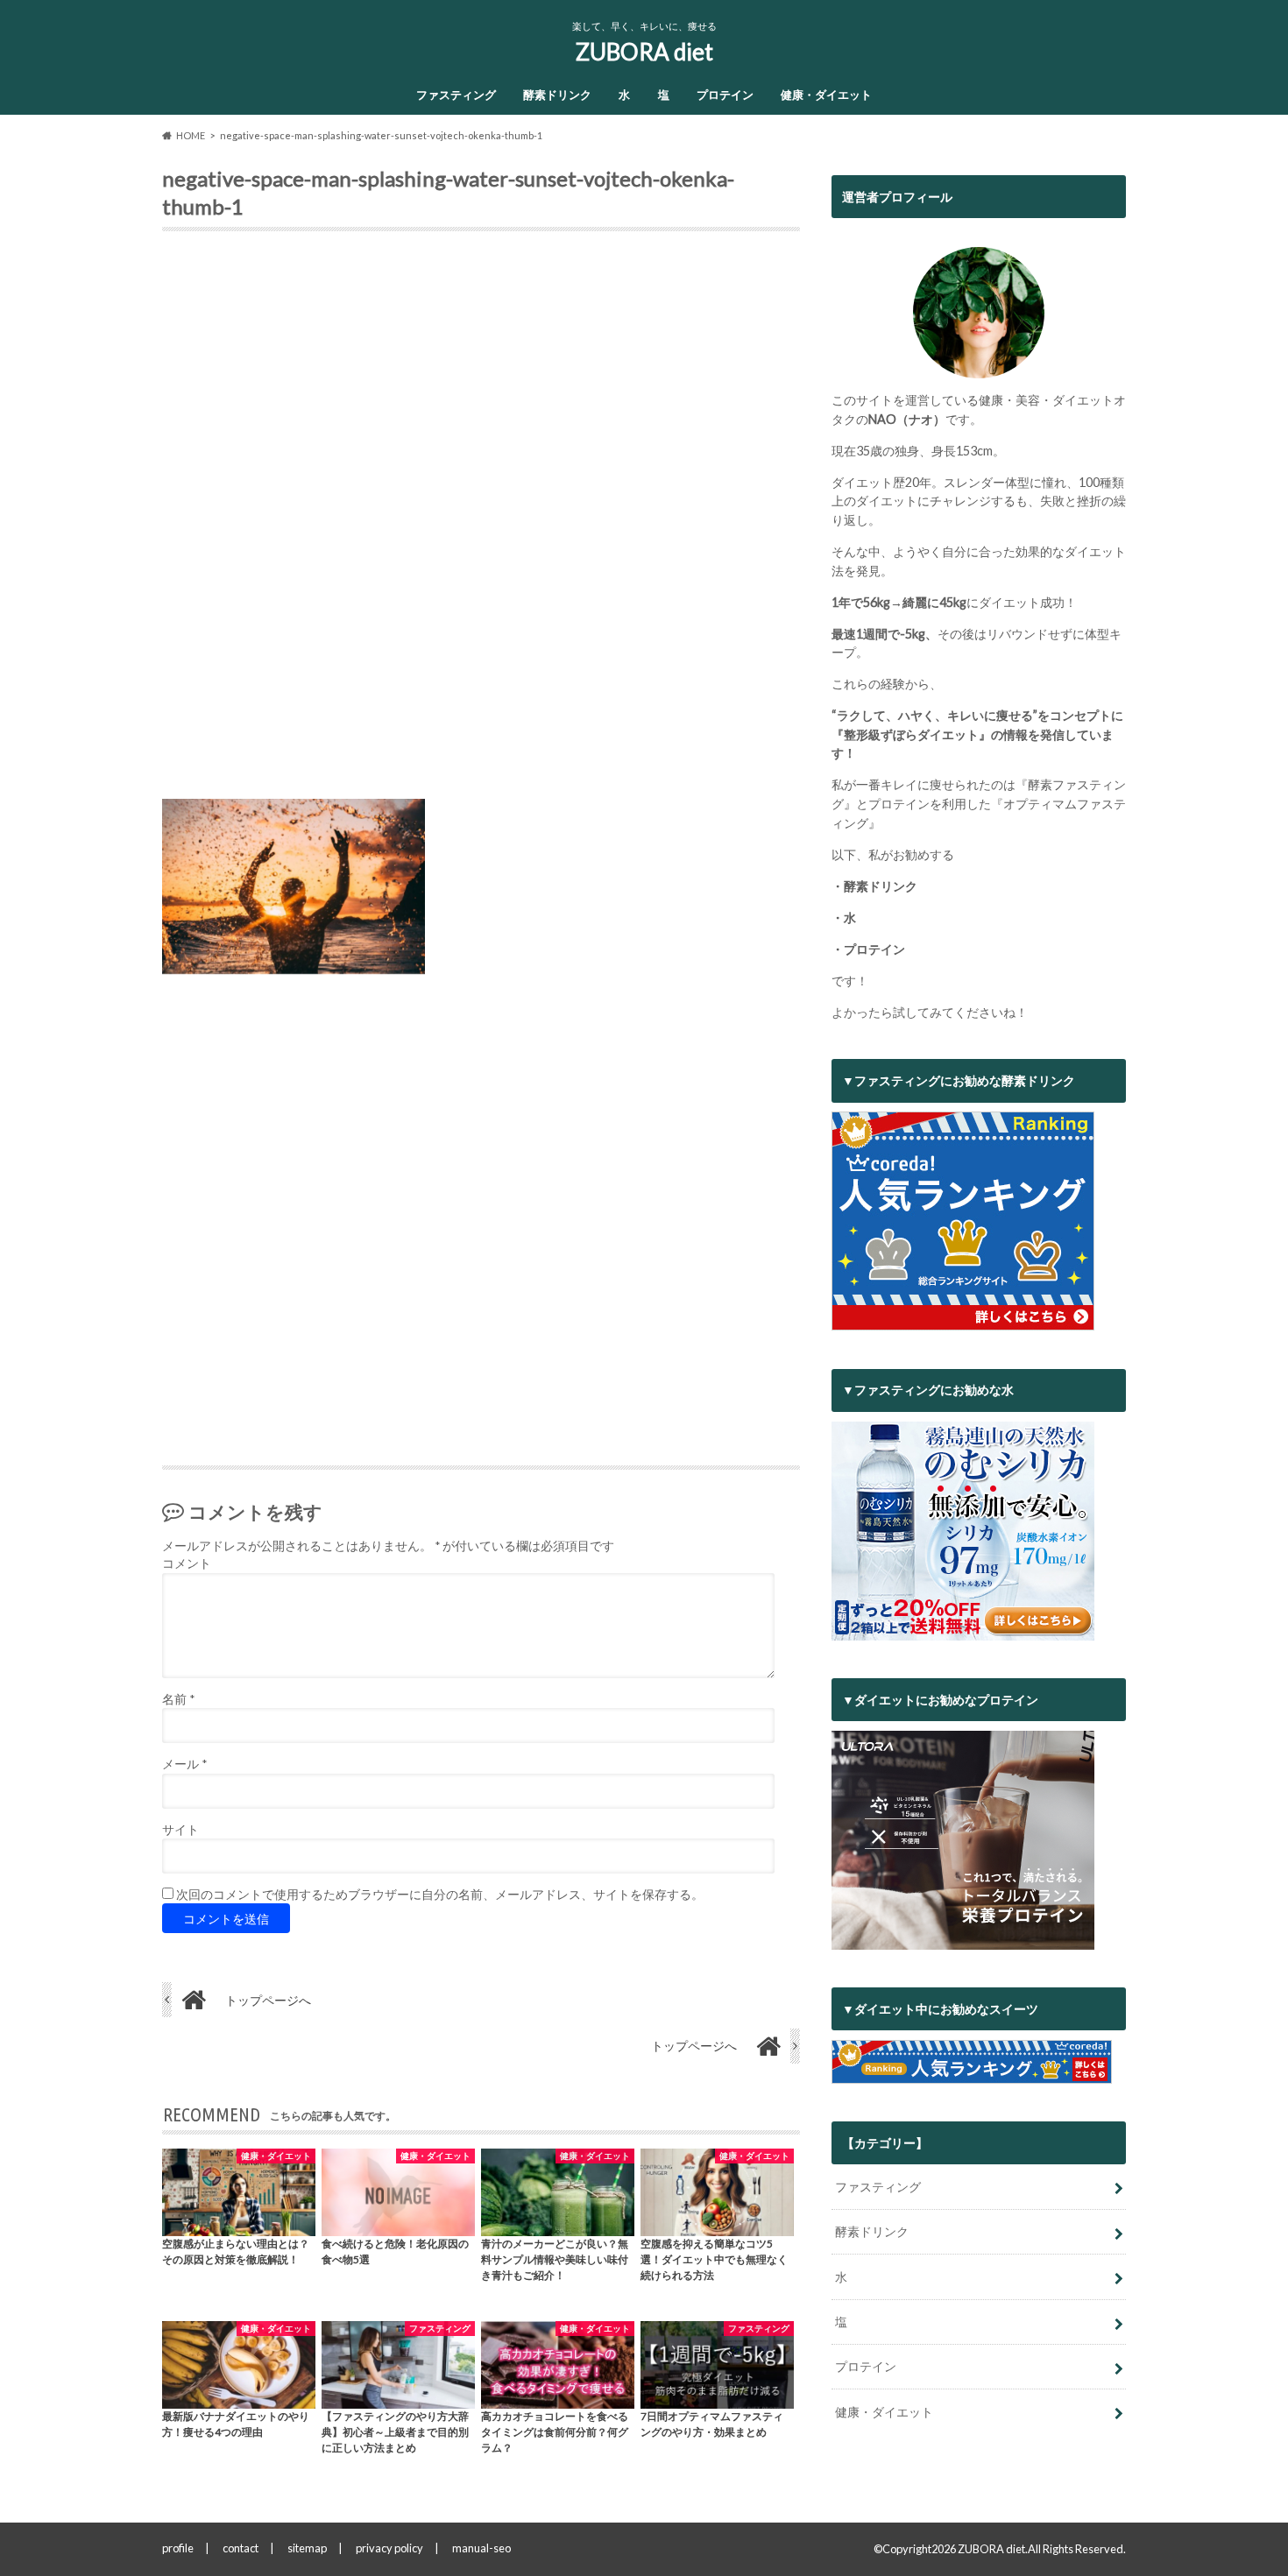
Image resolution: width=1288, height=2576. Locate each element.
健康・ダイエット (826, 95)
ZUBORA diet (644, 52)
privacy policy (389, 2548)
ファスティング (456, 95)
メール (184, 1764)
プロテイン (725, 95)
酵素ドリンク (557, 95)
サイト (180, 1830)
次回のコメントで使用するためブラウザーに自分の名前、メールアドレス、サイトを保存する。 (440, 1895)
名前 (178, 1699)
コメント (187, 1563)
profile (178, 2548)
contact (241, 2548)
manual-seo (481, 2548)
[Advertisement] (481, 522)
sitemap (307, 2548)
